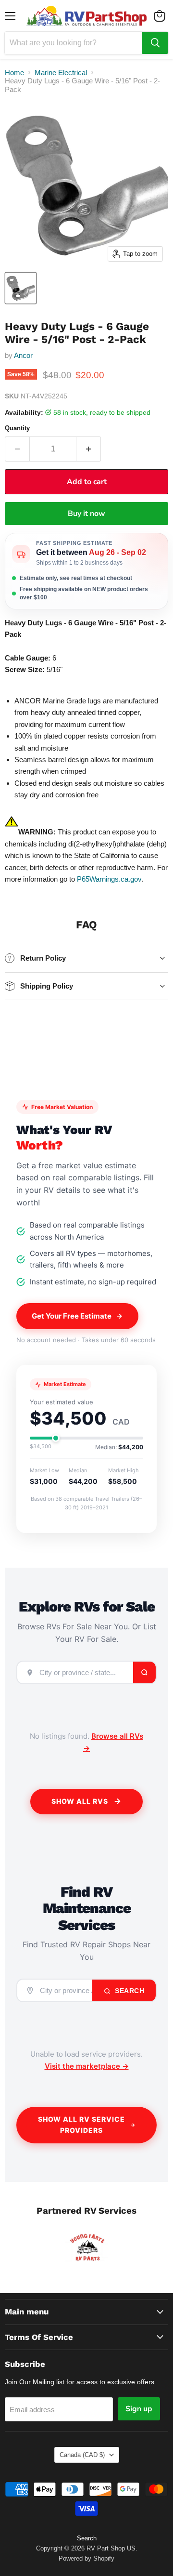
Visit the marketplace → (87, 2066)
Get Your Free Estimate (72, 1316)
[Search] (155, 43)
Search (129, 1991)
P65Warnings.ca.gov (109, 879)
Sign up (139, 2409)
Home (14, 73)
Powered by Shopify (86, 2558)
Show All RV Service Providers (81, 2125)
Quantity (17, 428)
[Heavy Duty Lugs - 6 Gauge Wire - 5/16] (21, 288)
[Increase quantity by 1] (89, 449)
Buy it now (86, 514)
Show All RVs (80, 1801)
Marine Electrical (61, 73)
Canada (82, 2455)
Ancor (23, 355)
